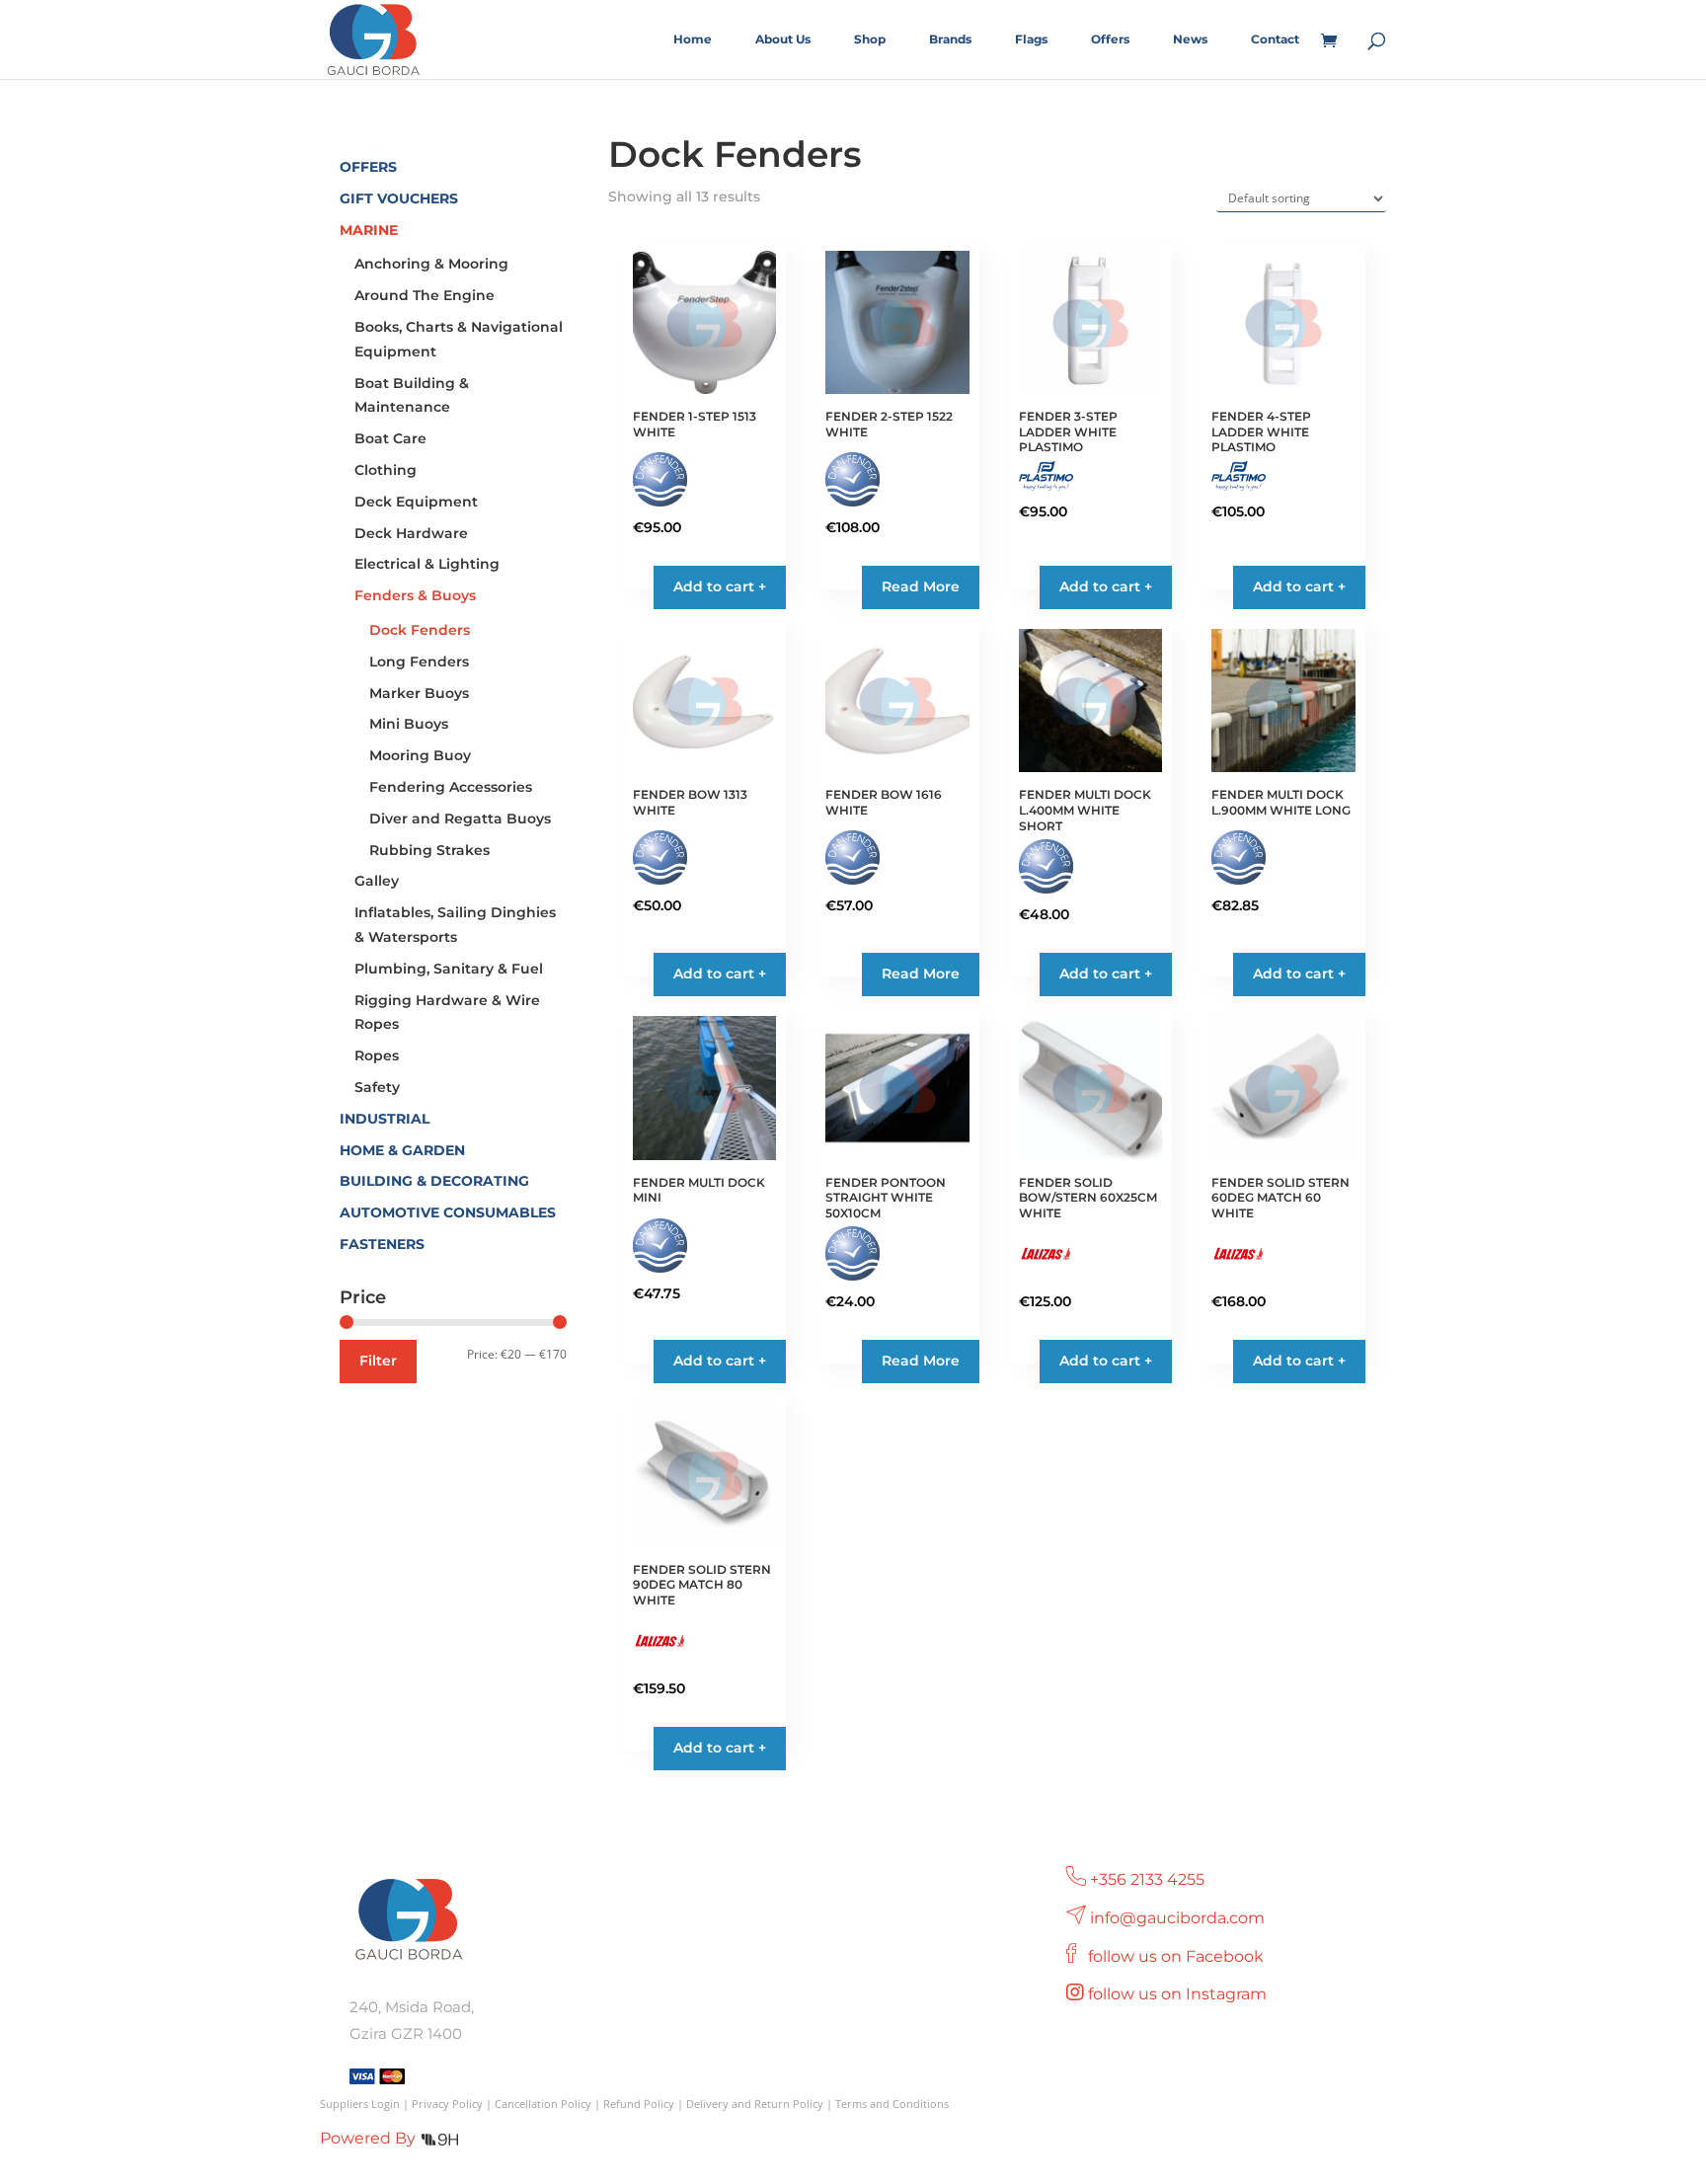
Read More (921, 586)
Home (693, 39)
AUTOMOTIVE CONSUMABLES (448, 1212)
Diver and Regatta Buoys (460, 819)
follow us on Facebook (1178, 1956)
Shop (870, 39)
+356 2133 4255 (1147, 1879)
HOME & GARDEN (402, 1150)
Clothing (386, 470)
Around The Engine (425, 295)
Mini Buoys (409, 724)
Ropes (377, 1055)
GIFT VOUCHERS (399, 198)
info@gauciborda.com (1177, 1918)
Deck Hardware (411, 533)
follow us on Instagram (1179, 1994)
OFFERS (368, 167)
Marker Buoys (419, 693)
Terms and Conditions (892, 2104)
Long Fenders (419, 662)
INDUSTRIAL (385, 1119)
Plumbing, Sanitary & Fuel (449, 969)
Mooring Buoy (420, 755)
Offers (1110, 39)
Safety (377, 1087)
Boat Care (390, 438)
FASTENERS (382, 1244)
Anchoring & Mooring (431, 264)
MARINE (369, 230)
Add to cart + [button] (720, 586)
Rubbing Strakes (429, 850)
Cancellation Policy (543, 2104)
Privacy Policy (447, 2104)
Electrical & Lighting (427, 564)
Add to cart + (720, 1361)
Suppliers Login (360, 2104)
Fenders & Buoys (415, 595)
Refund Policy (639, 2104)
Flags (1031, 39)
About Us (783, 39)
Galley (377, 881)
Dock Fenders (420, 630)
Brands (950, 39)
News (1190, 39)
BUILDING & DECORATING (434, 1181)
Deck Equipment (416, 502)
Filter (378, 1361)
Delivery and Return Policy (755, 2104)
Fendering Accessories (451, 787)
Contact (1275, 39)
